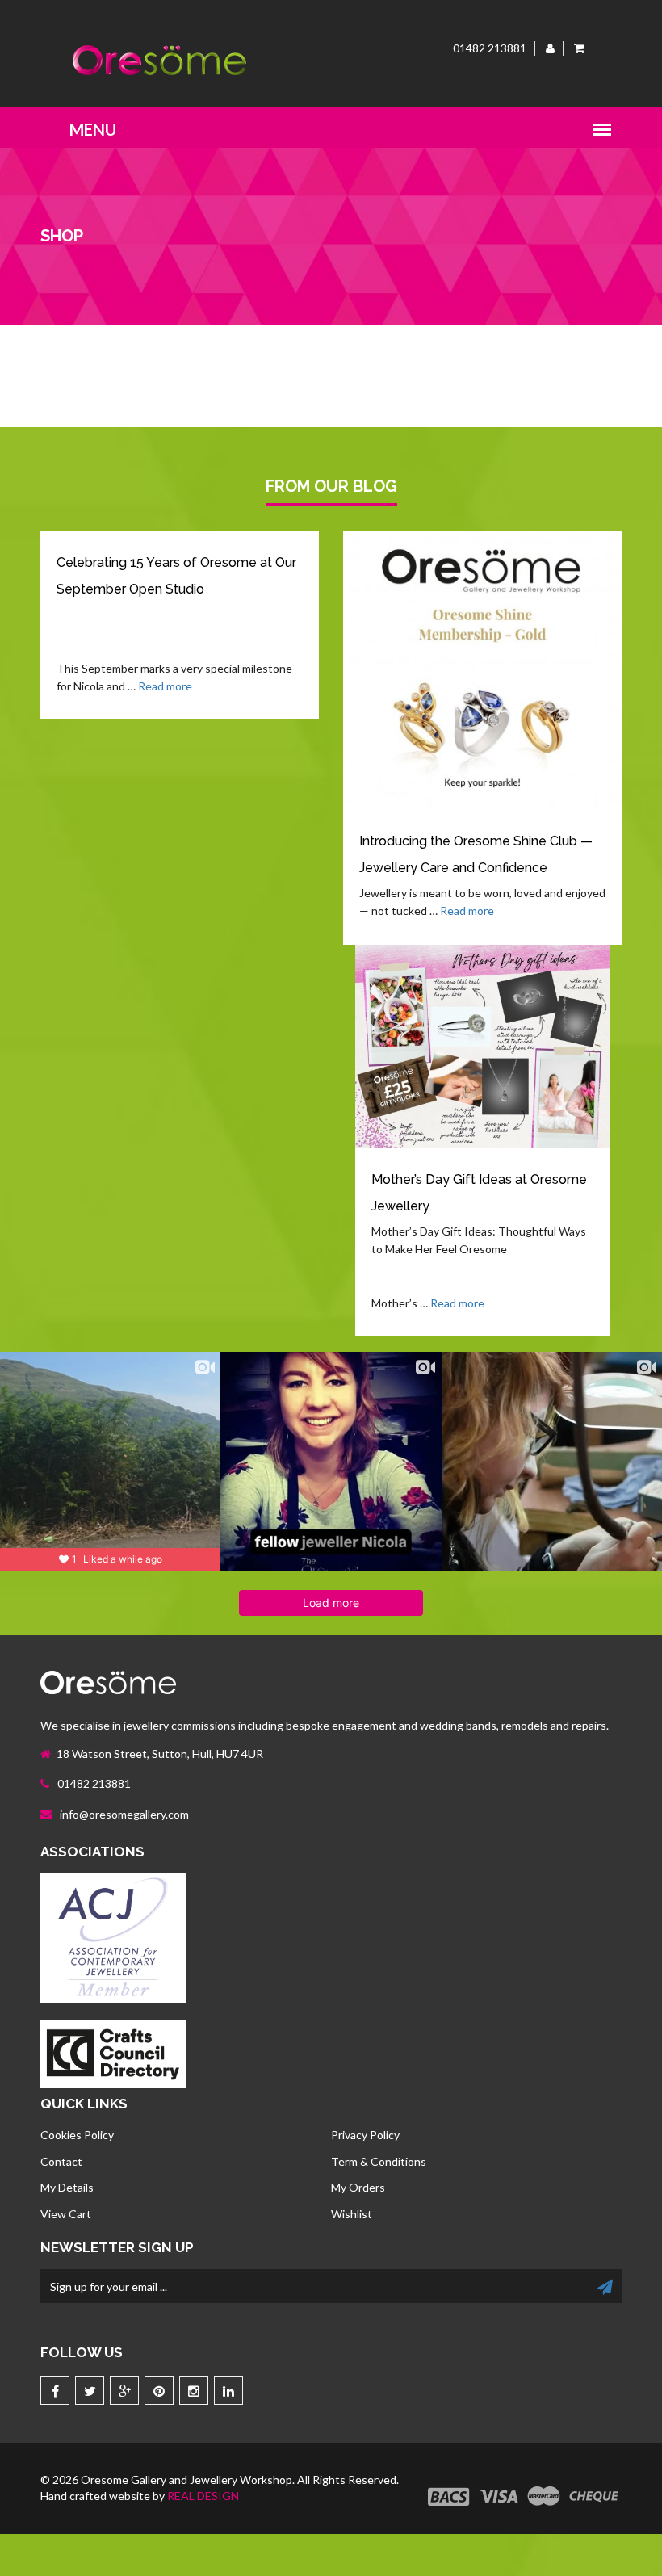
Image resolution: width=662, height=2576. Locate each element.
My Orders (358, 2187)
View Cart (66, 2214)
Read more (165, 686)
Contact (61, 2161)
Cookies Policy (77, 2135)
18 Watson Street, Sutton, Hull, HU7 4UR (160, 1754)
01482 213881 (93, 1783)
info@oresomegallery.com (123, 1814)
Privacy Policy (365, 2135)
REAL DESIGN (203, 2496)
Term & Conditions (379, 2161)
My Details (67, 2187)
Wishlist (352, 2214)
